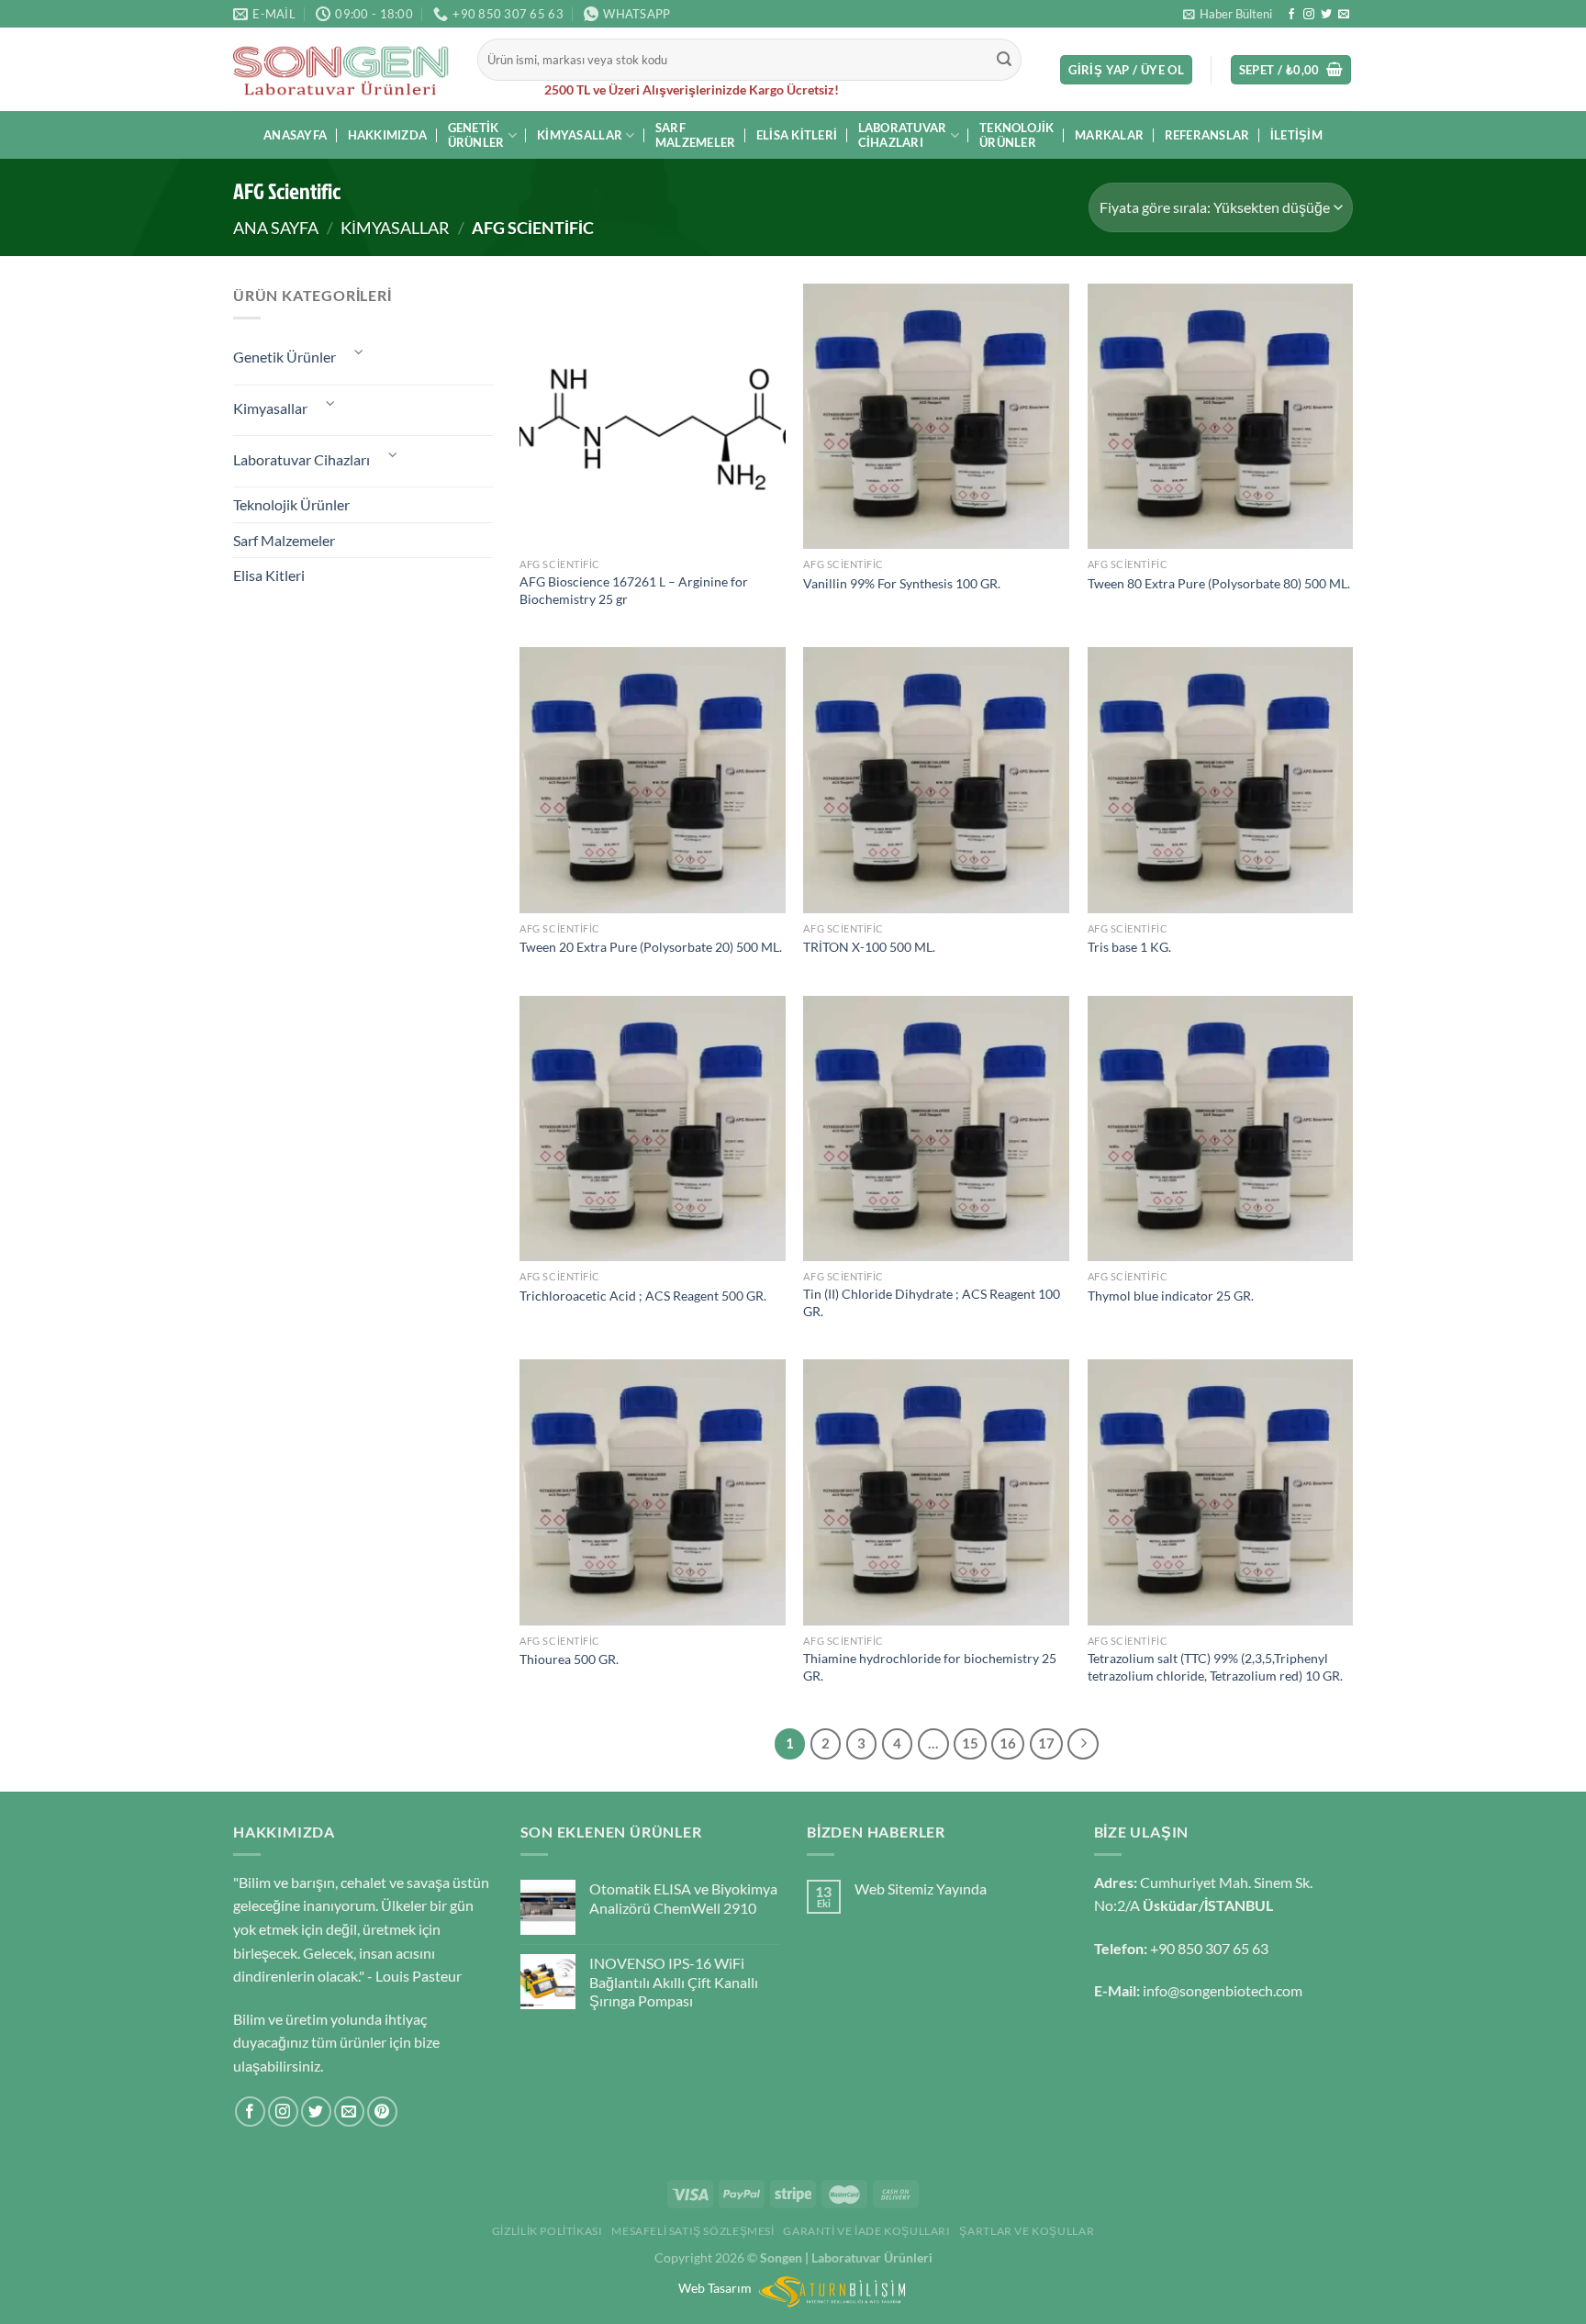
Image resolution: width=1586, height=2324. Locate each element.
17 (1046, 1743)
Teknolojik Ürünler (1017, 135)
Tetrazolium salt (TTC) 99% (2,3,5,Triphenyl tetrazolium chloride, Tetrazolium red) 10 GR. (1215, 1667)
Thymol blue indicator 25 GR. (1171, 1296)
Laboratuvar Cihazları (903, 135)
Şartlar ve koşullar (1027, 2231)
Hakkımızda (388, 135)
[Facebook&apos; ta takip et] (1291, 15)
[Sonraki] (1083, 1744)
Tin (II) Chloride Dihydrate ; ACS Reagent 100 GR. (932, 1302)
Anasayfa (295, 135)
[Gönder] (1005, 60)
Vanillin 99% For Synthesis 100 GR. (902, 583)
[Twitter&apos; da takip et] (1326, 15)
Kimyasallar (580, 135)
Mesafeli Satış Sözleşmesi (692, 2231)
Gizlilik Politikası (547, 2231)
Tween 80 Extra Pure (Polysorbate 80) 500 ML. (1219, 583)
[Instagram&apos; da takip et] (1309, 15)
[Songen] (341, 70)
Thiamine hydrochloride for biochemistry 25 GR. (930, 1667)
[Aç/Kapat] (359, 352)
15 (970, 1743)
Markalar (1109, 135)
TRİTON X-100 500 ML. (869, 947)
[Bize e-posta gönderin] (1344, 15)
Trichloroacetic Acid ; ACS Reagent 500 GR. (643, 1296)
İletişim (1296, 135)
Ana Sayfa (276, 228)
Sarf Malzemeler (696, 135)
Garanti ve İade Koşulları (866, 2231)
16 (1008, 1743)
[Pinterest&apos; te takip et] (382, 2112)
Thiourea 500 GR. (569, 1659)
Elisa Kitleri (797, 135)
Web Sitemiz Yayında (921, 1888)
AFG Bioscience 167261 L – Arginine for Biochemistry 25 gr (634, 590)
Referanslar (1207, 135)
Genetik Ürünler (476, 135)
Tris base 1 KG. (1129, 947)
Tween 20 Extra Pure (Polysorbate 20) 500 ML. (651, 947)
